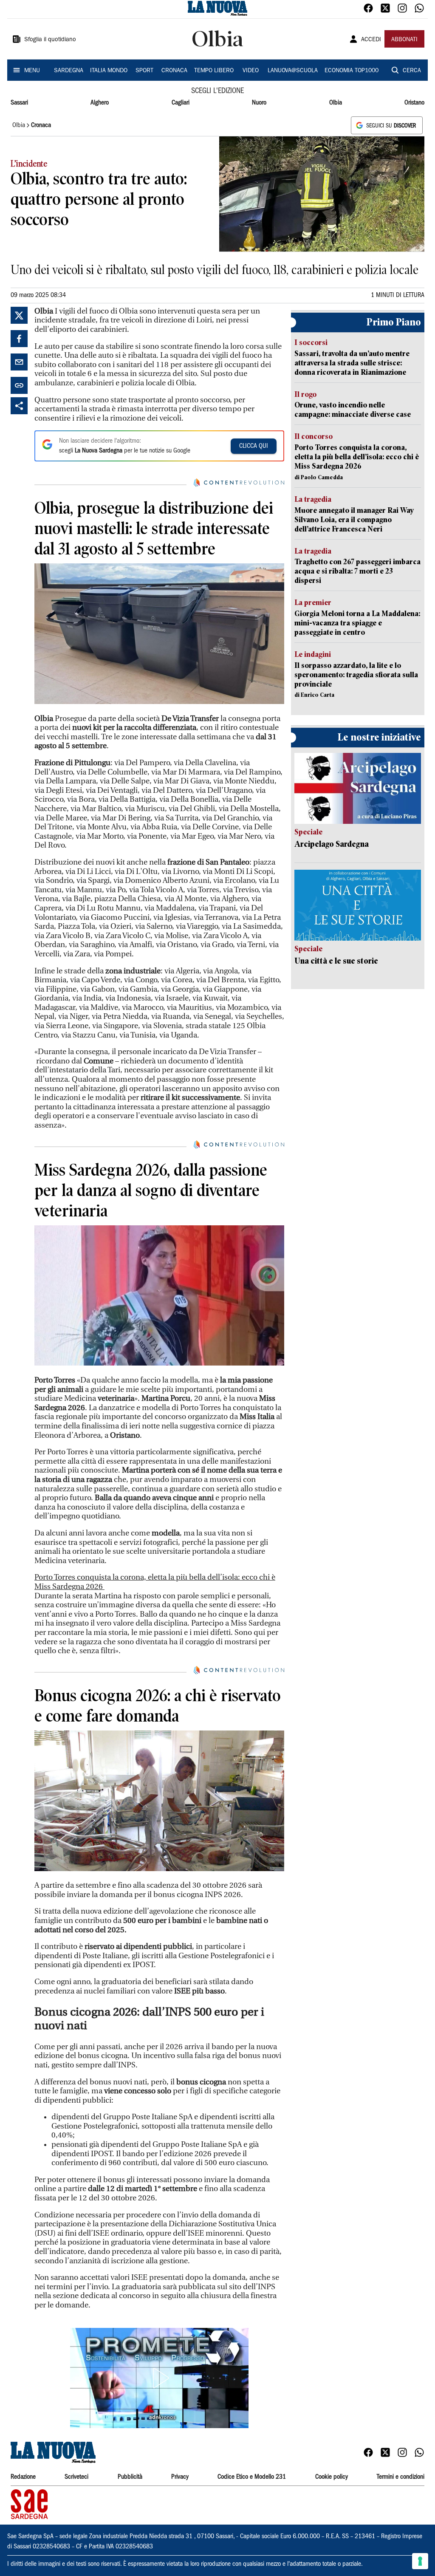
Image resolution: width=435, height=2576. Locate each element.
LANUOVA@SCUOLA (293, 71)
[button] (159, 2378)
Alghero (100, 103)
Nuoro (259, 103)
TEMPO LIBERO (214, 71)
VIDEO (251, 71)
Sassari (19, 103)
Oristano (414, 103)
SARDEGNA (69, 71)
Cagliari (181, 103)
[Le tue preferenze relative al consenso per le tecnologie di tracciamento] (420, 2561)
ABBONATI (404, 40)
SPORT (144, 71)
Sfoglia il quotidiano (50, 40)
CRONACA (174, 71)
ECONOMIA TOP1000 (352, 71)
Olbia (336, 103)
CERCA (412, 71)
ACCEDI (371, 40)
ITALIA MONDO (109, 71)
